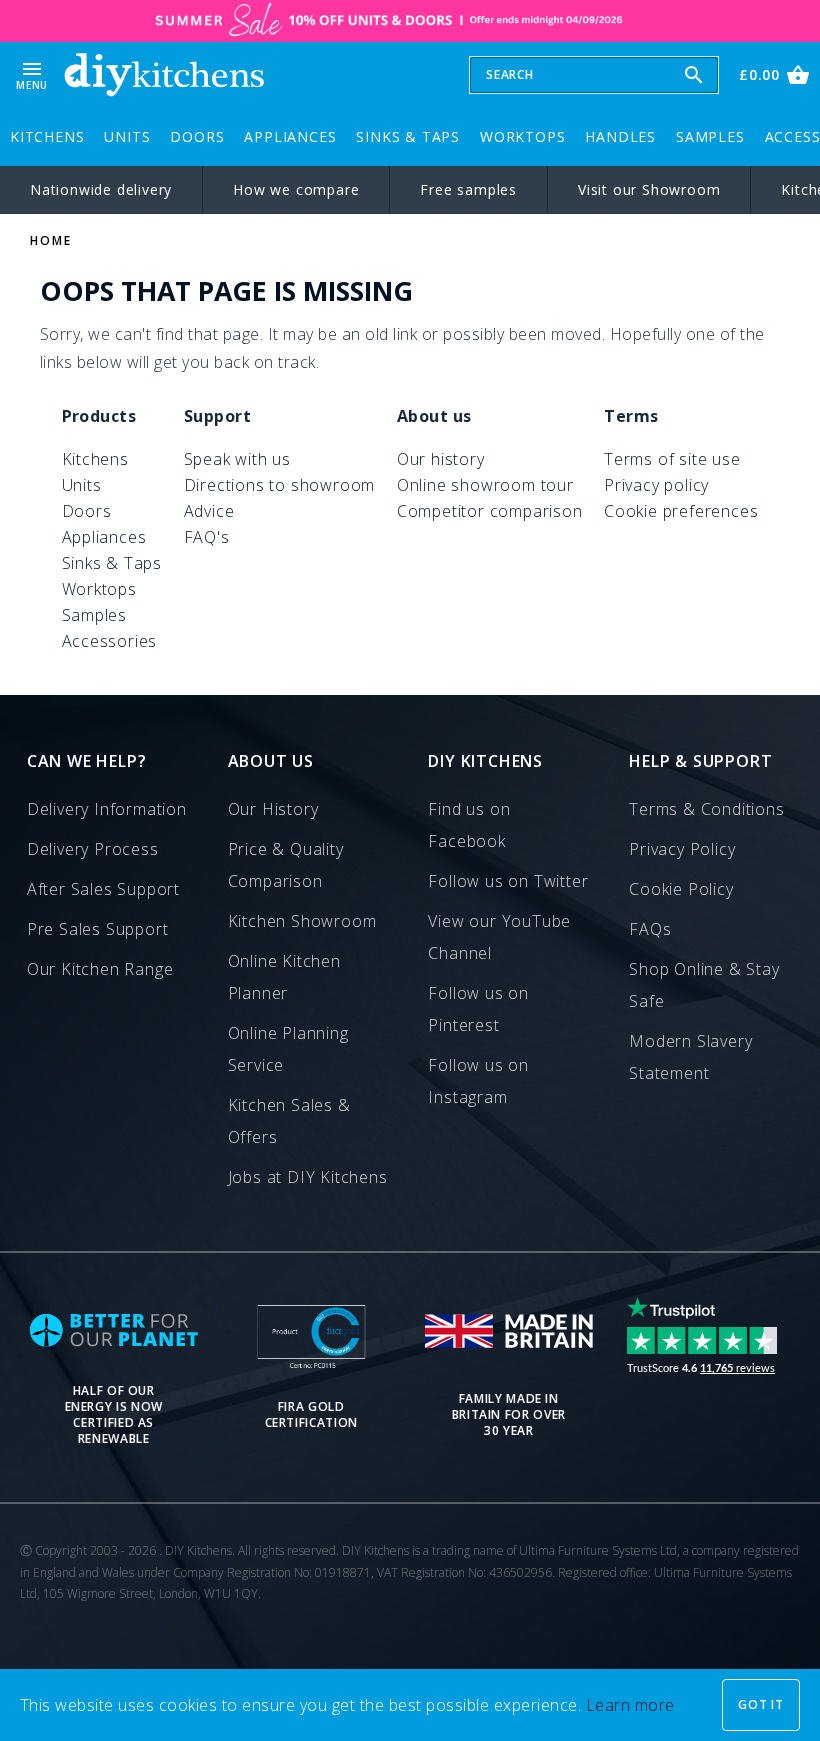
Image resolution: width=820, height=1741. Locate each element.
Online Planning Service (288, 1049)
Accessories (110, 641)
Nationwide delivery (101, 189)
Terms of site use (672, 459)
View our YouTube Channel (499, 937)
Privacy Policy (682, 849)
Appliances (290, 136)
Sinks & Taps (408, 136)
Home (51, 240)
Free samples (468, 189)
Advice (209, 511)
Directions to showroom (280, 485)
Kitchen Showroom (302, 921)
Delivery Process (93, 849)
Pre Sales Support (98, 929)
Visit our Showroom (649, 189)
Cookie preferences (681, 511)
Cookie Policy (681, 889)
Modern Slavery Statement (690, 1057)
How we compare (296, 189)
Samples (710, 136)
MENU (32, 74)
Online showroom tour (485, 485)
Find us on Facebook (469, 825)
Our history (441, 459)
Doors (197, 136)
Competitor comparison (490, 511)
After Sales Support (103, 889)
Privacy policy (656, 485)
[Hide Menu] (164, 74)
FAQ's (207, 537)
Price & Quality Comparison (286, 865)
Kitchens (47, 136)
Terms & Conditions (706, 809)
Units (127, 136)
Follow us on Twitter (508, 881)
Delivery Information (107, 809)
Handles (620, 136)
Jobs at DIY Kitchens (308, 1177)
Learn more (630, 1705)
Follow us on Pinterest (478, 1009)
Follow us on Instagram (478, 1081)
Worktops (522, 136)
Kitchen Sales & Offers (289, 1121)
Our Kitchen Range (100, 969)
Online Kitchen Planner (284, 977)
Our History (273, 809)
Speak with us (237, 459)
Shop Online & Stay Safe (704, 985)
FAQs (650, 929)
